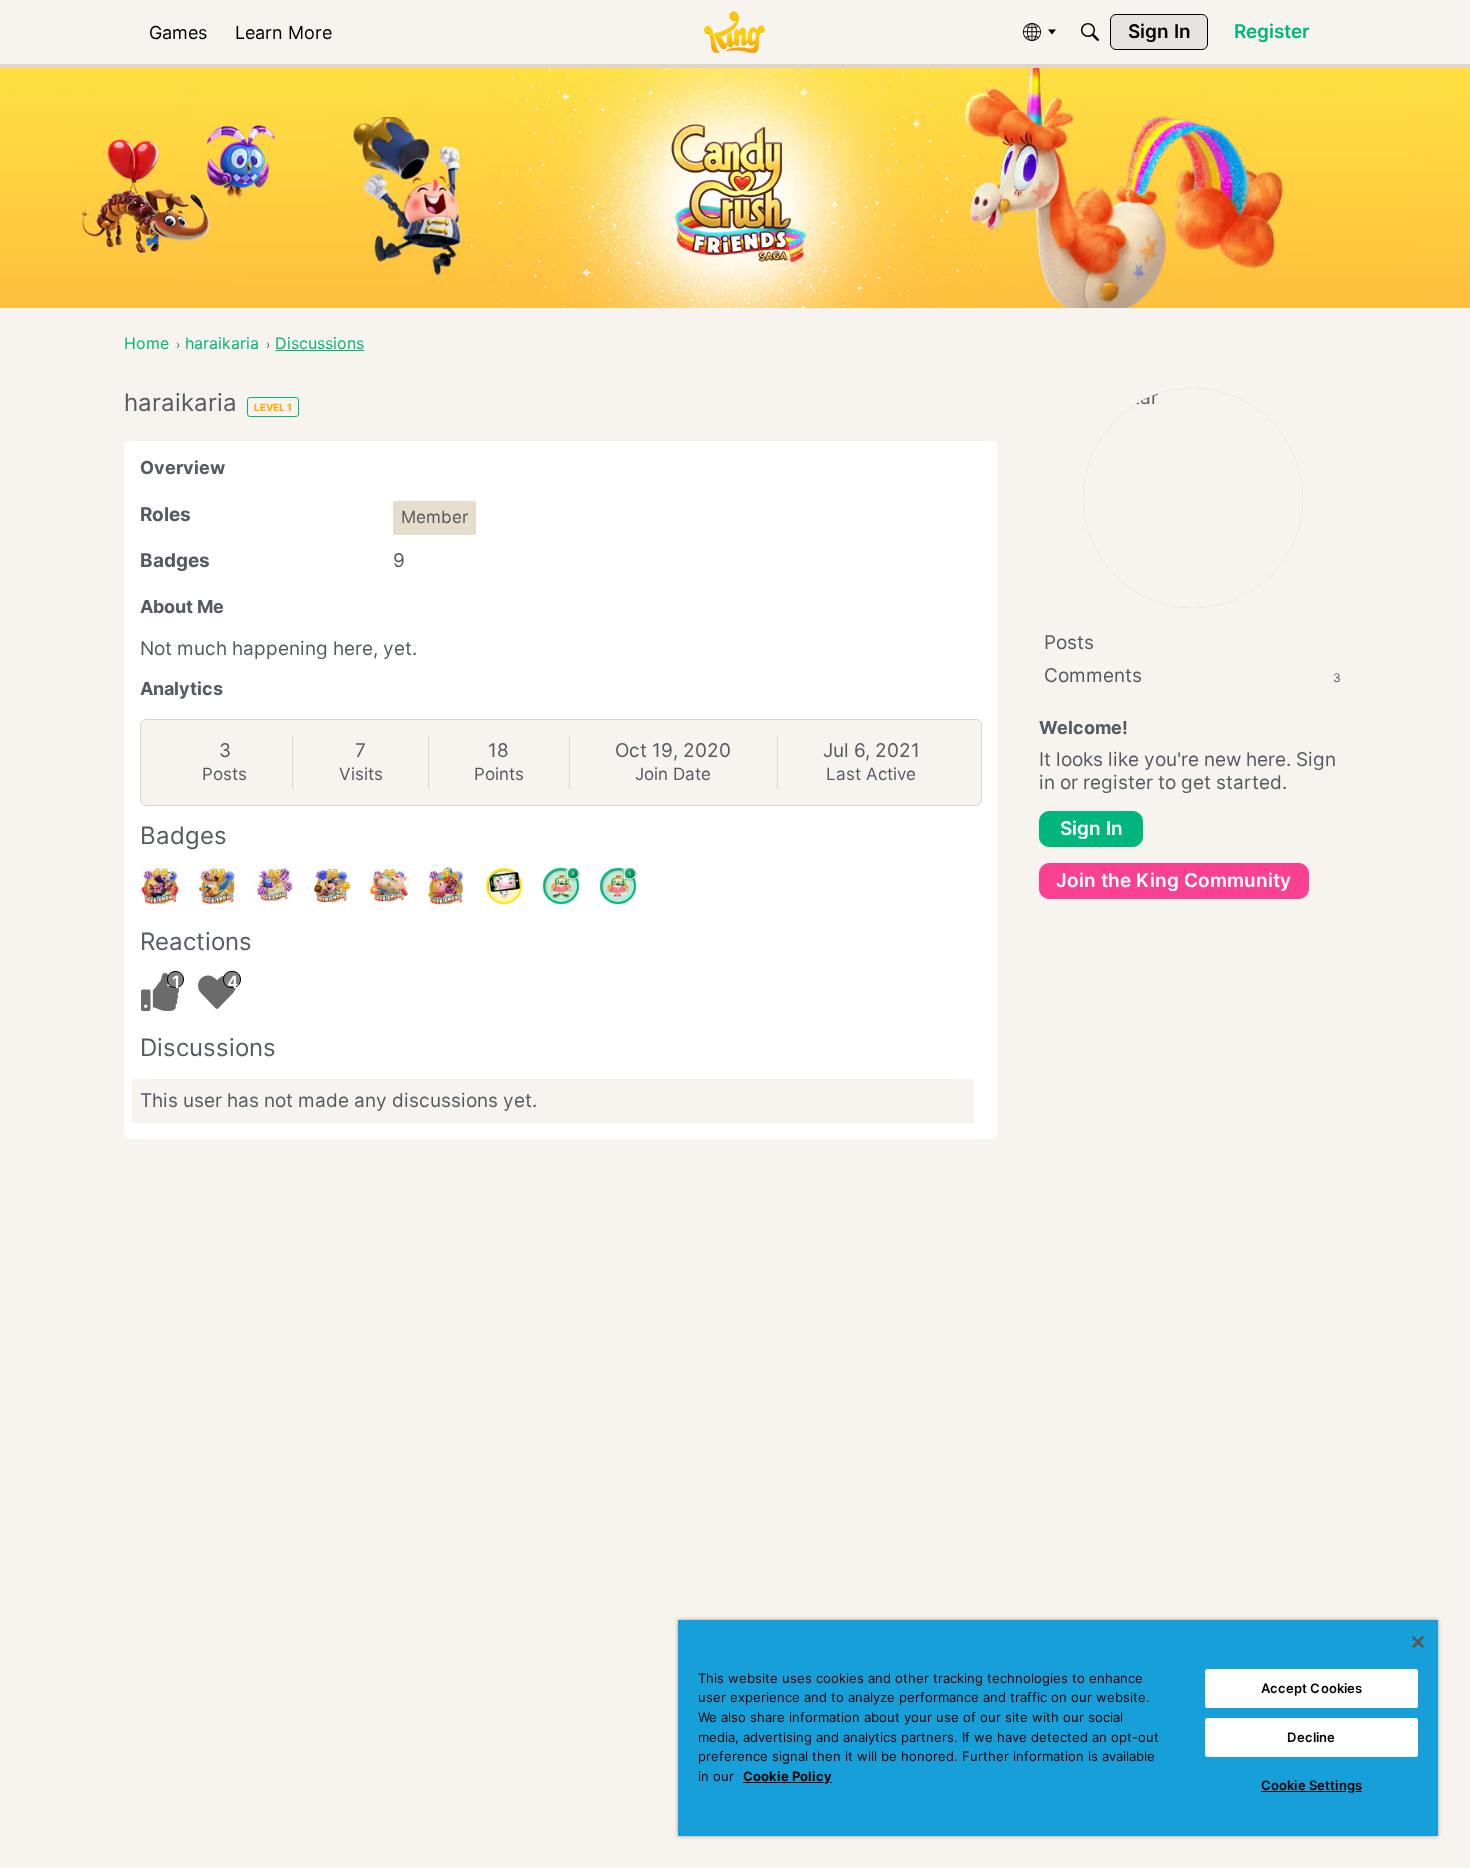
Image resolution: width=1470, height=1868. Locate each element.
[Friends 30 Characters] (217, 886)
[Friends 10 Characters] (389, 886)
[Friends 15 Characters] (332, 886)
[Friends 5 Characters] (446, 886)
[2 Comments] (561, 886)
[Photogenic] (504, 886)
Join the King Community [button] (1173, 880)
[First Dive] (618, 886)
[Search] (1090, 32)
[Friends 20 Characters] (274, 886)
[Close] (1418, 1642)
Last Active (871, 774)
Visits (361, 774)
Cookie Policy (787, 1776)
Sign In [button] (1091, 828)
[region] (1058, 1728)
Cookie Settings (1311, 1785)
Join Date (673, 774)
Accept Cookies (1312, 1688)
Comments (1192, 675)
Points (499, 774)
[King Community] (734, 32)
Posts (224, 774)
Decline (1311, 1737)
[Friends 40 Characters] (160, 886)
